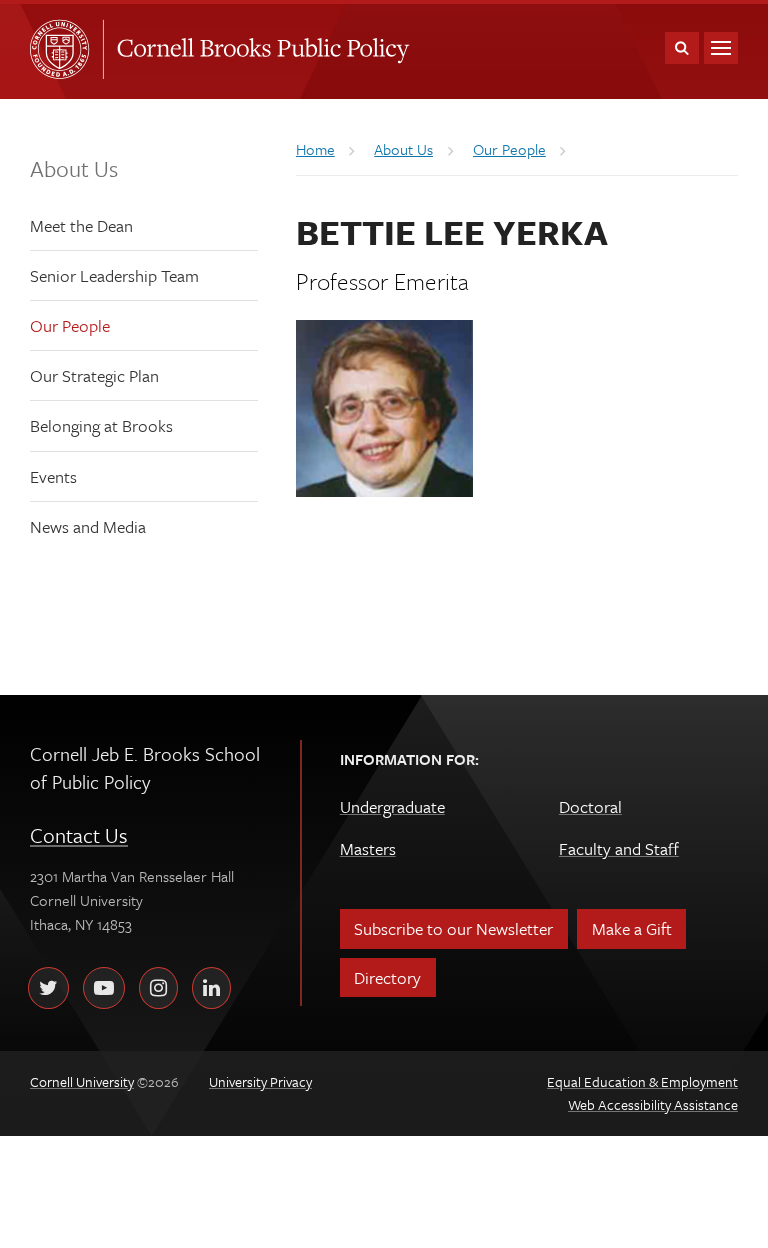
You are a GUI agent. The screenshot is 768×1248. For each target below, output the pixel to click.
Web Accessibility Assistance (653, 1104)
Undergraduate (392, 806)
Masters (368, 848)
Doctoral (590, 806)
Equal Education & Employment (642, 1081)
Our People (70, 325)
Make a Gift (632, 928)
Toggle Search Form (682, 48)
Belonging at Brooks (101, 425)
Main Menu (721, 48)
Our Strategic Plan (94, 375)
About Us (74, 168)
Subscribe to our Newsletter (453, 928)
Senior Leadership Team (114, 275)
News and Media (88, 526)
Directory (387, 977)
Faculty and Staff (619, 848)
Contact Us (79, 835)
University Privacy (260, 1081)
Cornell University (66, 49)
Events (53, 476)
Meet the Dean (81, 225)
